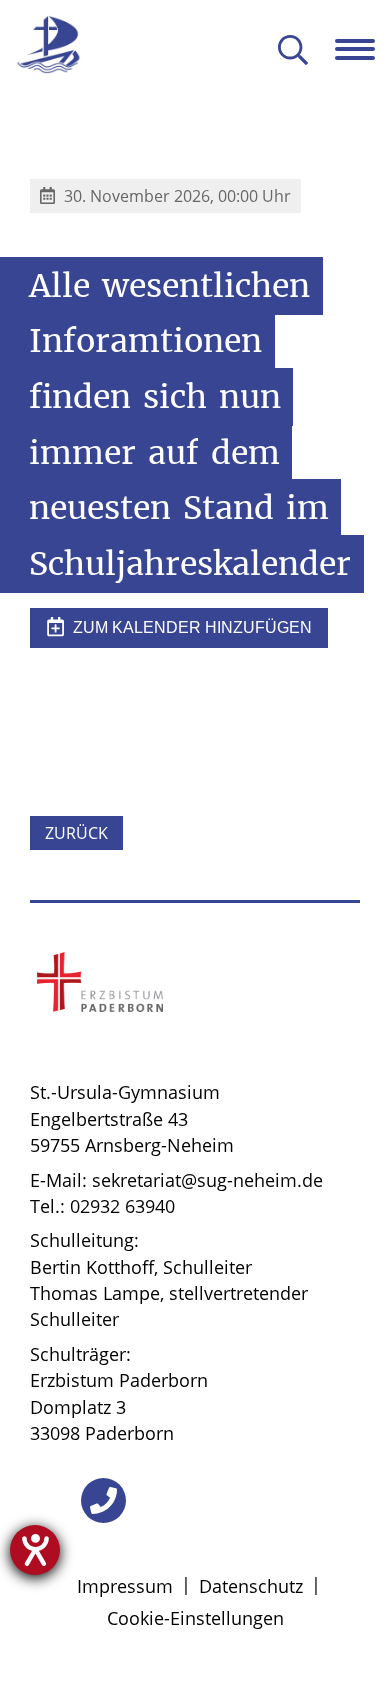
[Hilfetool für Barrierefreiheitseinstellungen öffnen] (35, 1550)
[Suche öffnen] (293, 51)
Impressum (125, 1586)
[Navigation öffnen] (362, 49)
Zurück (76, 833)
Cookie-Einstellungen (195, 1618)
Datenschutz (251, 1586)
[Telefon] (103, 1500)
